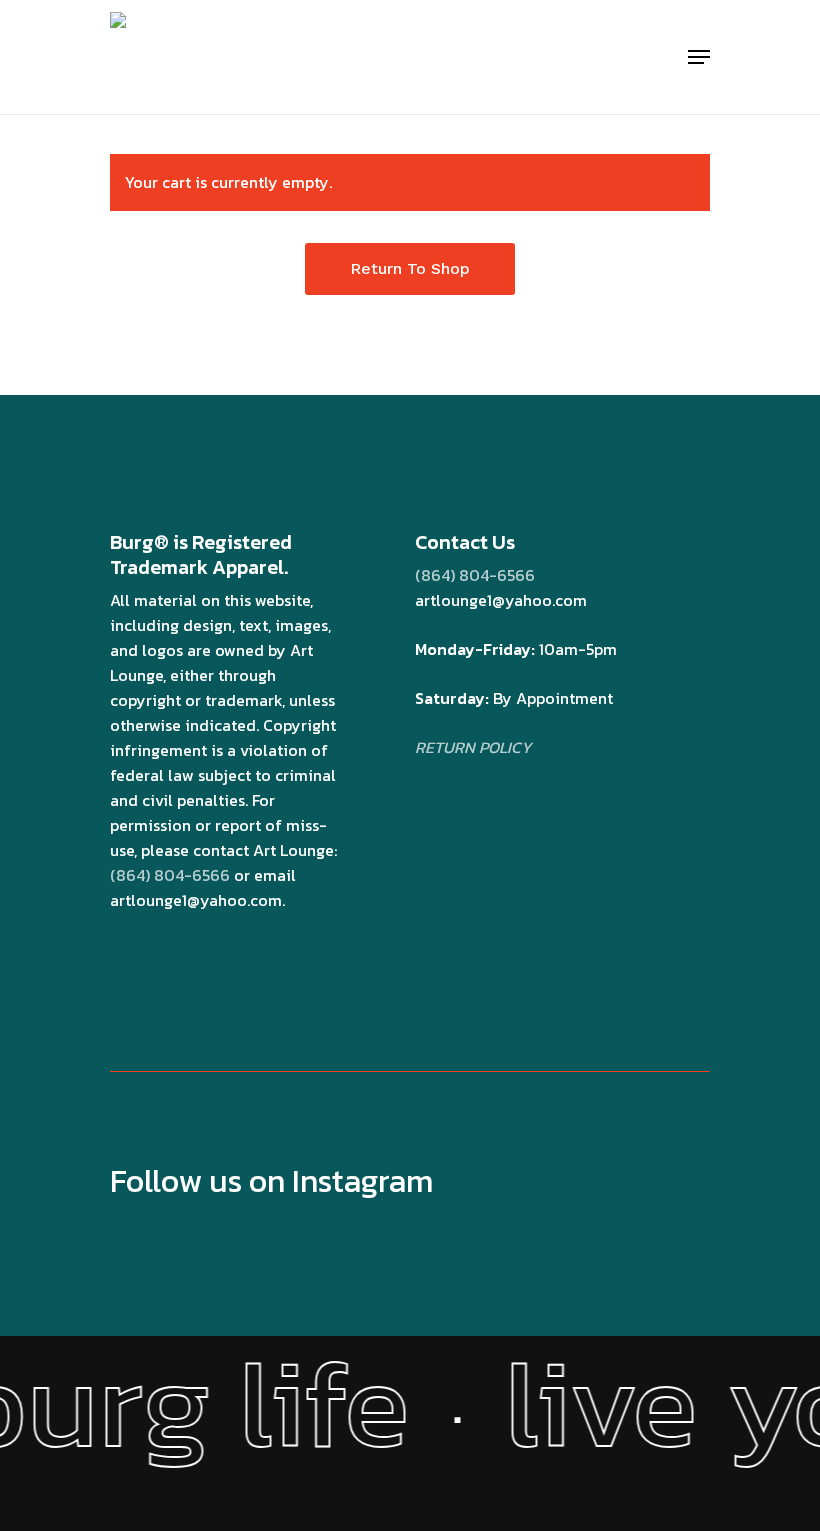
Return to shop (410, 268)
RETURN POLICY (473, 747)
